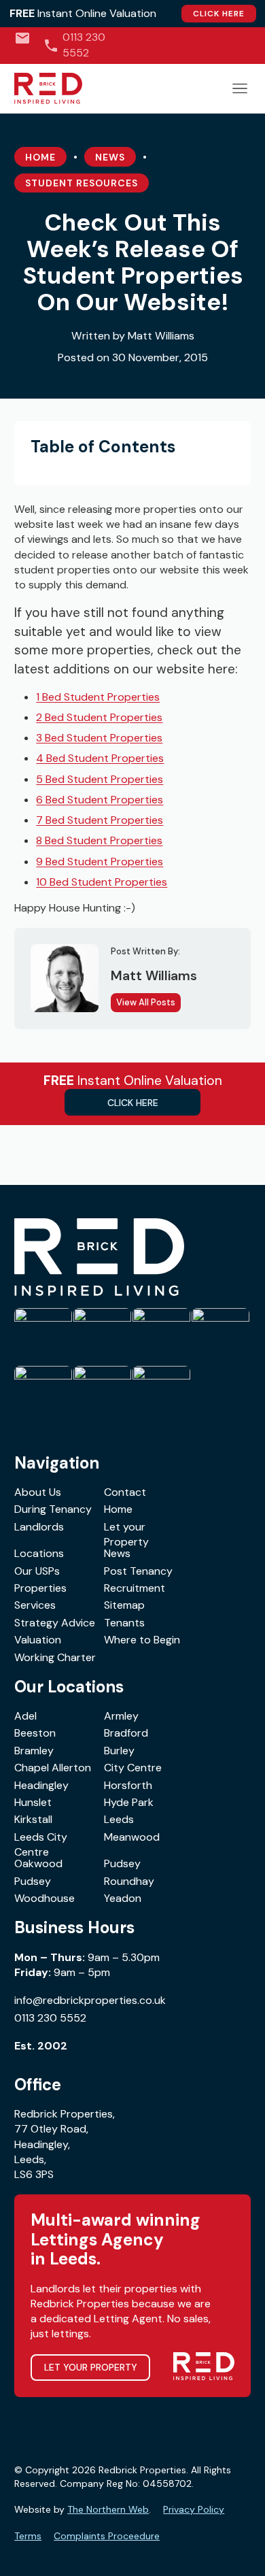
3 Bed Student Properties (99, 738)
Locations (39, 1553)
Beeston (35, 1733)
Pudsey (122, 1863)
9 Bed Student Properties (100, 862)
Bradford (126, 1733)
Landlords (39, 1527)
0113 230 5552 (50, 2018)
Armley (121, 1716)
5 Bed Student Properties (100, 779)
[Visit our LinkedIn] (246, 45)
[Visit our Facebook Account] (204, 45)
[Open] (240, 88)
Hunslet (33, 1802)
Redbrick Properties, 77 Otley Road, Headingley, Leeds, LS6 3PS (65, 2144)
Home (40, 157)
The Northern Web (108, 2509)
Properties (40, 1588)
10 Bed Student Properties (102, 882)
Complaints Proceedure (107, 2536)
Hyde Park (129, 1802)
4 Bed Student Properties (100, 758)
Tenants (124, 1623)
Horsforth (128, 1785)
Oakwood (38, 1863)
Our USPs (37, 1571)
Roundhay (129, 1881)
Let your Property (126, 1534)
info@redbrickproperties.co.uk (90, 2000)
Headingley (41, 1785)
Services (35, 1605)
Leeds (119, 1819)
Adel (25, 1716)
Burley (119, 1751)
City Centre (133, 1768)
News (110, 157)
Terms (28, 2536)
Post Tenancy (138, 1571)
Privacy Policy (194, 2509)
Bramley (34, 1751)
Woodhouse (45, 1898)
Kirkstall (33, 1819)
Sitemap (124, 1605)
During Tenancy (53, 1509)
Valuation (38, 1640)
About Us (38, 1492)
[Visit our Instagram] (225, 45)
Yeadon (123, 1898)
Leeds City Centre (41, 1844)
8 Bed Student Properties (99, 840)
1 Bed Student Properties (98, 697)
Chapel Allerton (53, 1768)
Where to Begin (142, 1640)
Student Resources (82, 183)
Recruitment (135, 1588)
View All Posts (146, 1002)
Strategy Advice (55, 1623)
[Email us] (22, 38)
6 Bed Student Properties (100, 800)
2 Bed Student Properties (99, 717)
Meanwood (132, 1837)
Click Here (219, 14)
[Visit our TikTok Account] (182, 45)
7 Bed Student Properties (100, 820)
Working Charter (55, 1657)
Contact (125, 1492)
